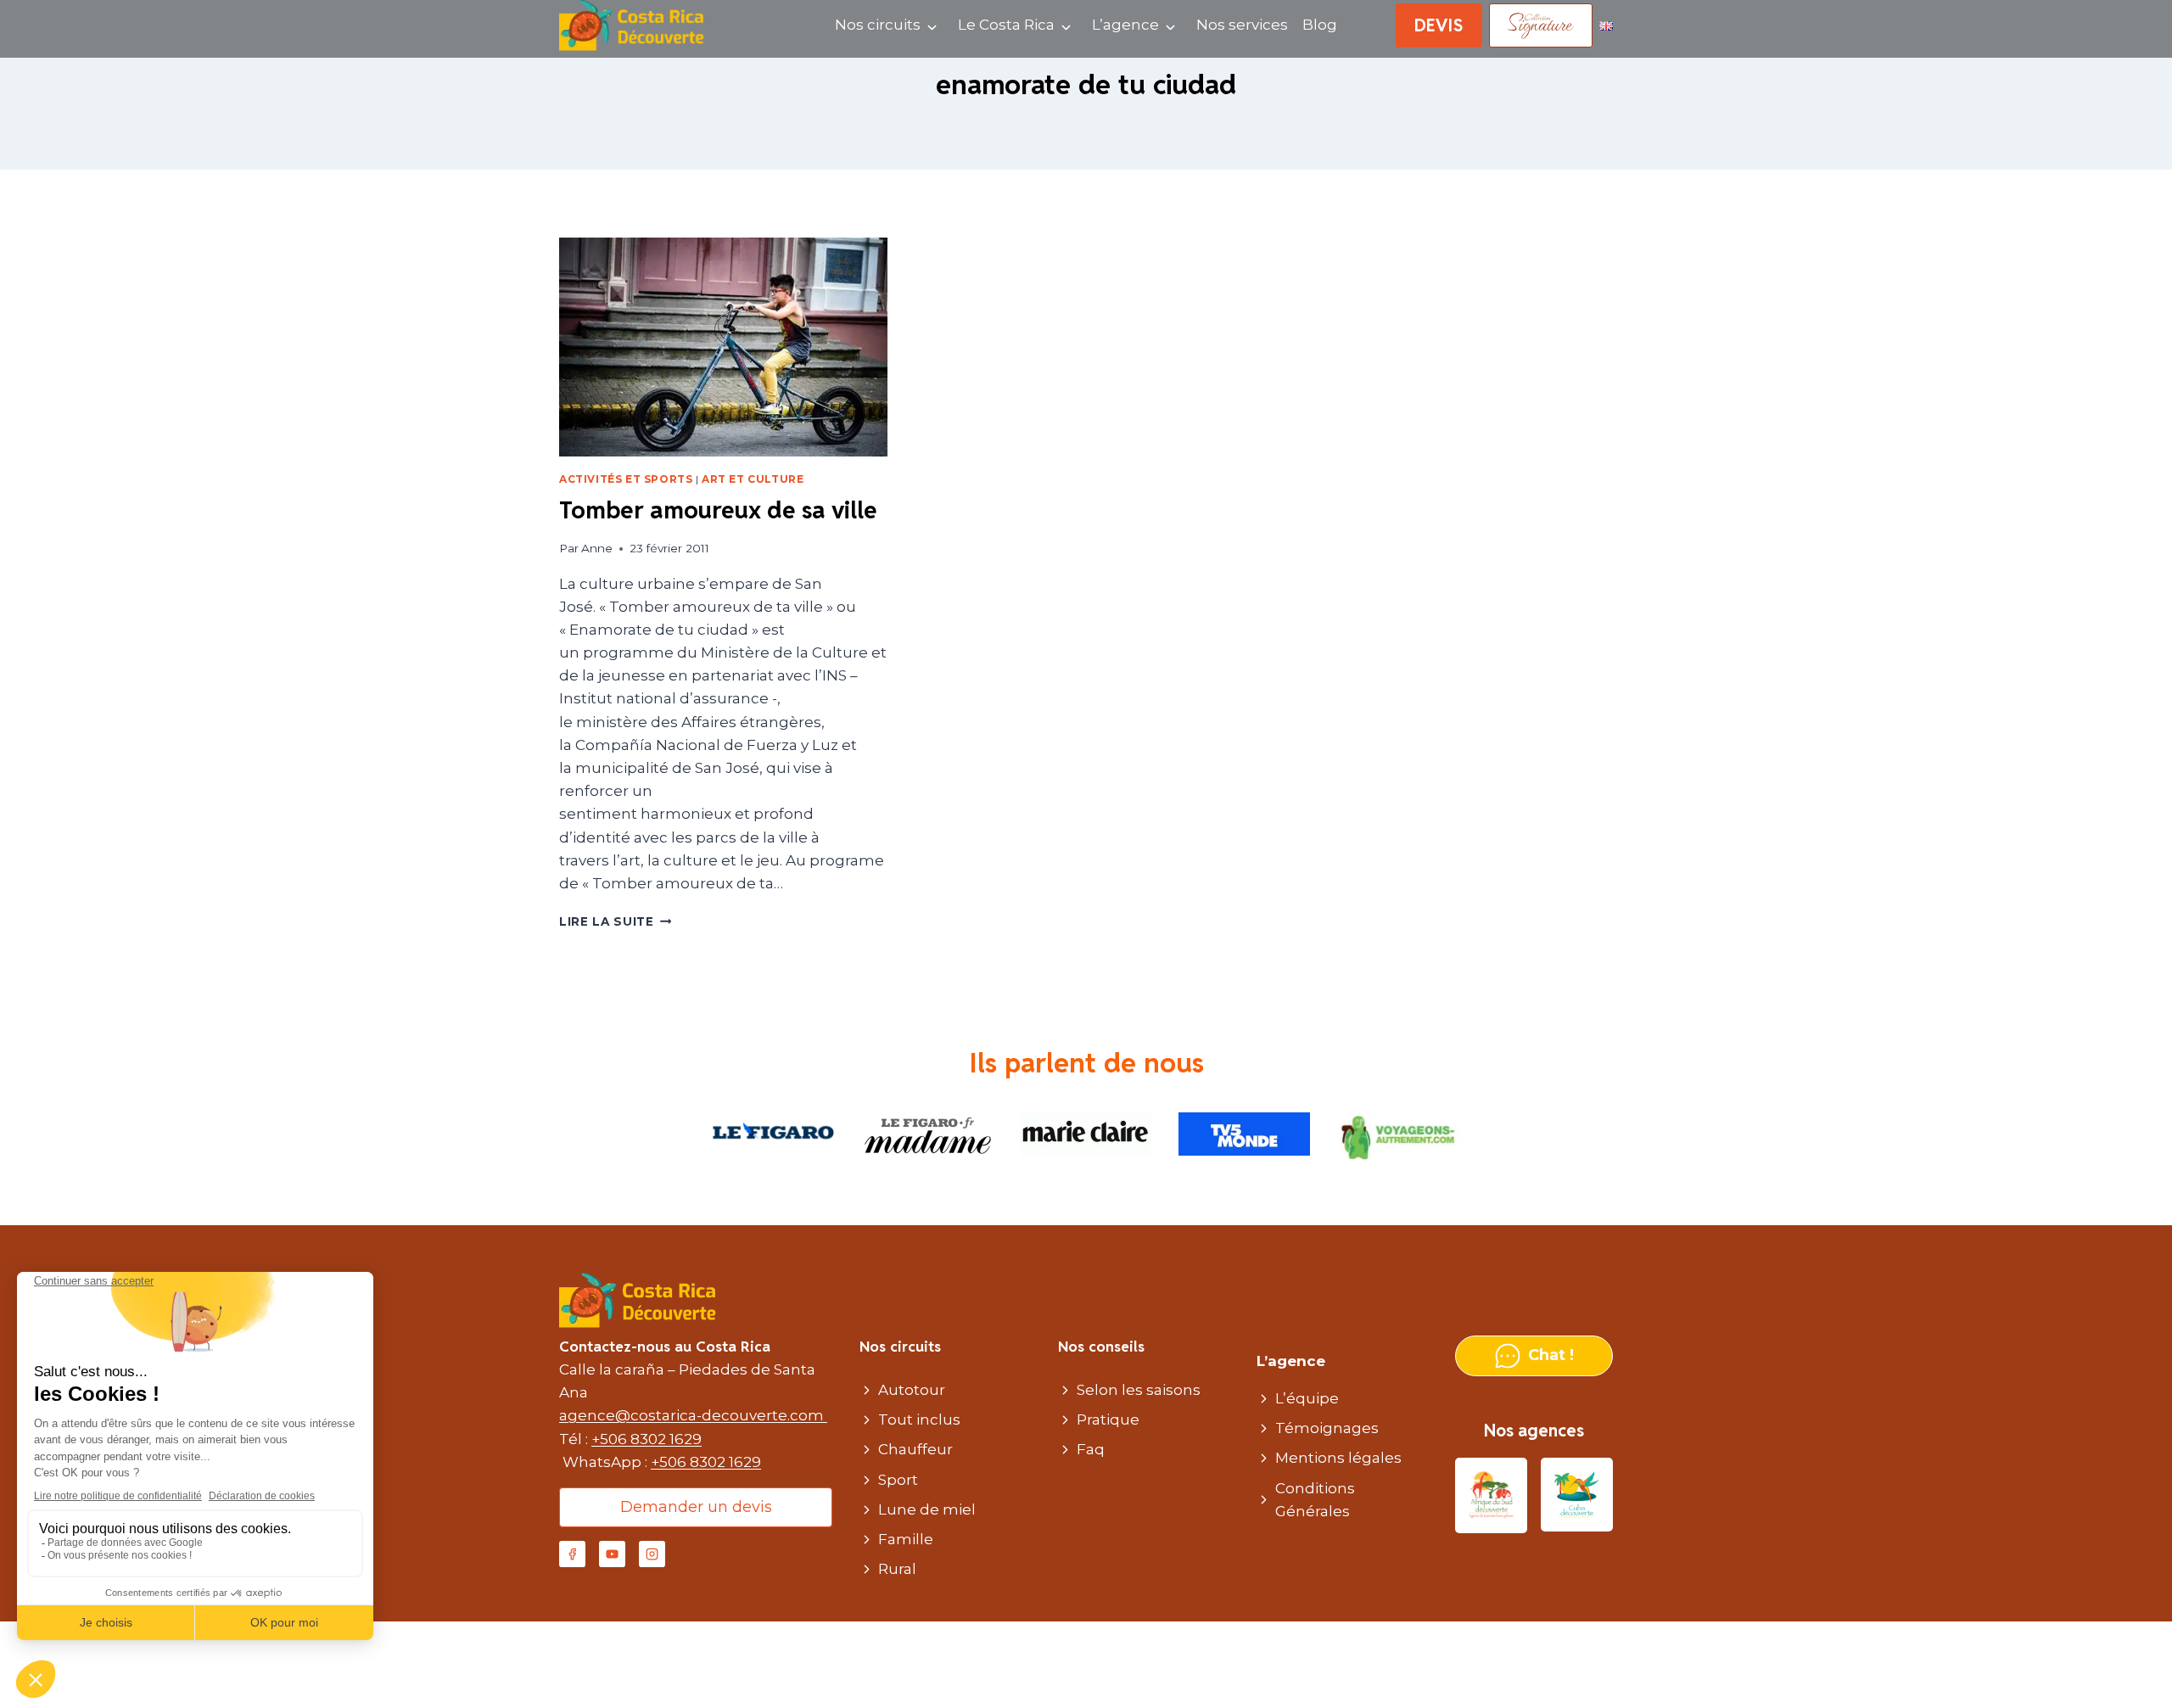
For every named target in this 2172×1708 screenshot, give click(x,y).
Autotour (912, 1390)
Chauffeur (915, 1449)
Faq (1091, 1449)
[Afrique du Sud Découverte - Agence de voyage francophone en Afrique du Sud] (1491, 1495)
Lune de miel (927, 1509)
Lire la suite (615, 921)
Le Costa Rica (1006, 25)
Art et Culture (753, 479)
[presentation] (723, 347)
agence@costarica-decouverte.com (693, 1415)
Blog (1320, 25)
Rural (897, 1569)
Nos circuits (878, 25)
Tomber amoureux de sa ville (718, 510)
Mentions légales (1338, 1458)
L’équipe (1307, 1398)
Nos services (1242, 25)
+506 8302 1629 (647, 1439)
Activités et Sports (626, 479)
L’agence (1125, 25)
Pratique (1108, 1420)
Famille (906, 1539)
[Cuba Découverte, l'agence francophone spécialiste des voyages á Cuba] (1577, 1495)
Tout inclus (919, 1420)
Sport (898, 1480)
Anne (597, 548)
